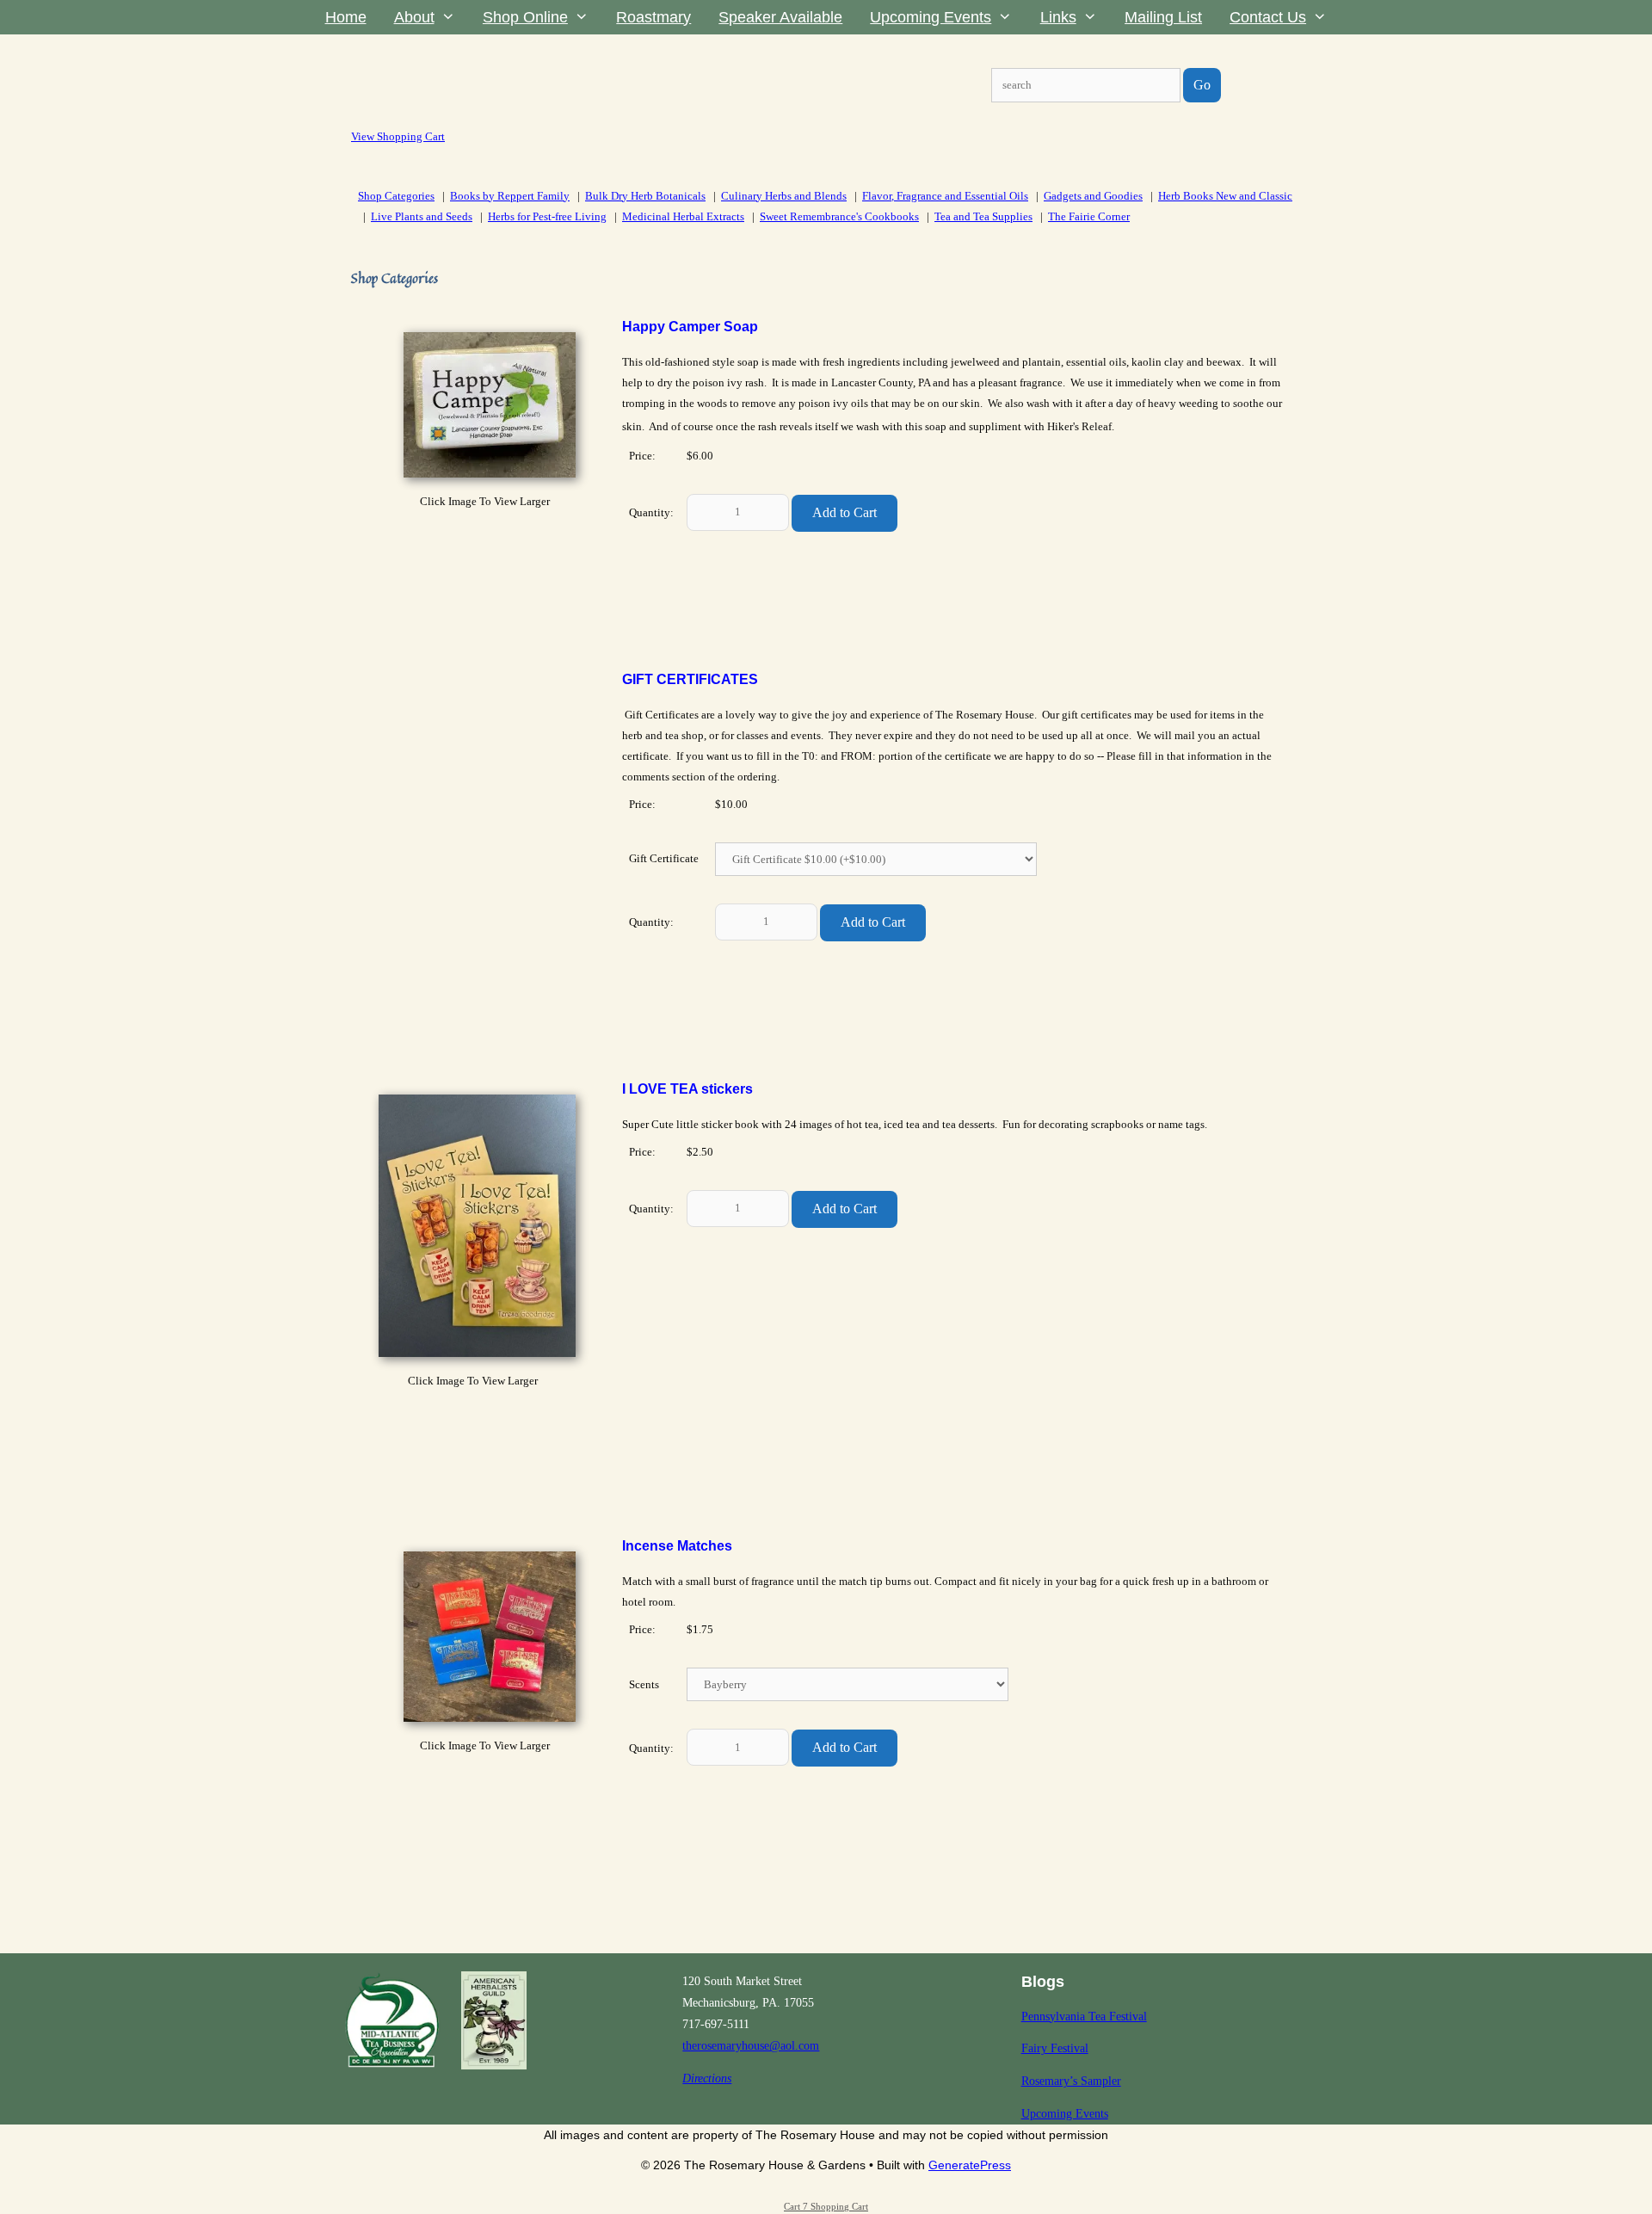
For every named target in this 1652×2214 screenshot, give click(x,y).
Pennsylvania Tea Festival (1084, 2017)
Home (346, 17)
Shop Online (525, 17)
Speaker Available (780, 17)
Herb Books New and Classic (1225, 196)
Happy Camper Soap (690, 327)
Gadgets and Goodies (1093, 196)
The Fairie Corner (1089, 216)
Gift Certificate (664, 858)
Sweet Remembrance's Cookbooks (839, 216)
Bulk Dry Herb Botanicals (645, 196)
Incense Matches (677, 1546)
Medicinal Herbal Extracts (683, 216)
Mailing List (1163, 17)
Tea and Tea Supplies (983, 216)
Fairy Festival (1055, 2048)
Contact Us (1268, 17)
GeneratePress (970, 2165)
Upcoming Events (931, 17)
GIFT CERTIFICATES (690, 679)
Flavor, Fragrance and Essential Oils (945, 196)
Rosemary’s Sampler (1071, 2081)
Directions (707, 2078)
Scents (644, 1684)
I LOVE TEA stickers (687, 1089)
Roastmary (653, 17)
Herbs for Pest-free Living (547, 216)
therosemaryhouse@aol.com (751, 2046)
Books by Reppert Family (510, 196)
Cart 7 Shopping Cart (826, 2206)
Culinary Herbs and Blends (784, 196)
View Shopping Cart (398, 136)
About (414, 17)
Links (1058, 17)
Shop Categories (396, 196)
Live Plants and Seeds (422, 216)
